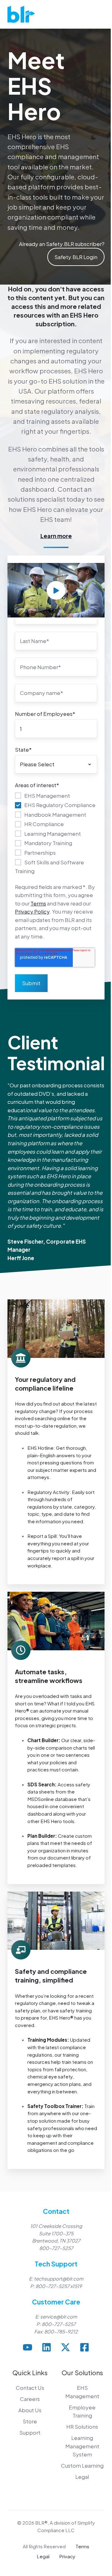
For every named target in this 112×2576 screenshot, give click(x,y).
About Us (30, 2410)
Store (30, 2421)
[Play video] (56, 590)
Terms (38, 903)
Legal (82, 2477)
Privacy (67, 2556)
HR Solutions (82, 2427)
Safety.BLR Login (76, 257)
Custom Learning (82, 2465)
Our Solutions (82, 2373)
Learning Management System (82, 2446)
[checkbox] (56, 833)
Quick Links (30, 2373)
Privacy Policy (32, 911)
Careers (30, 2399)
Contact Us (30, 2388)
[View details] (28, 2347)
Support (30, 2432)
